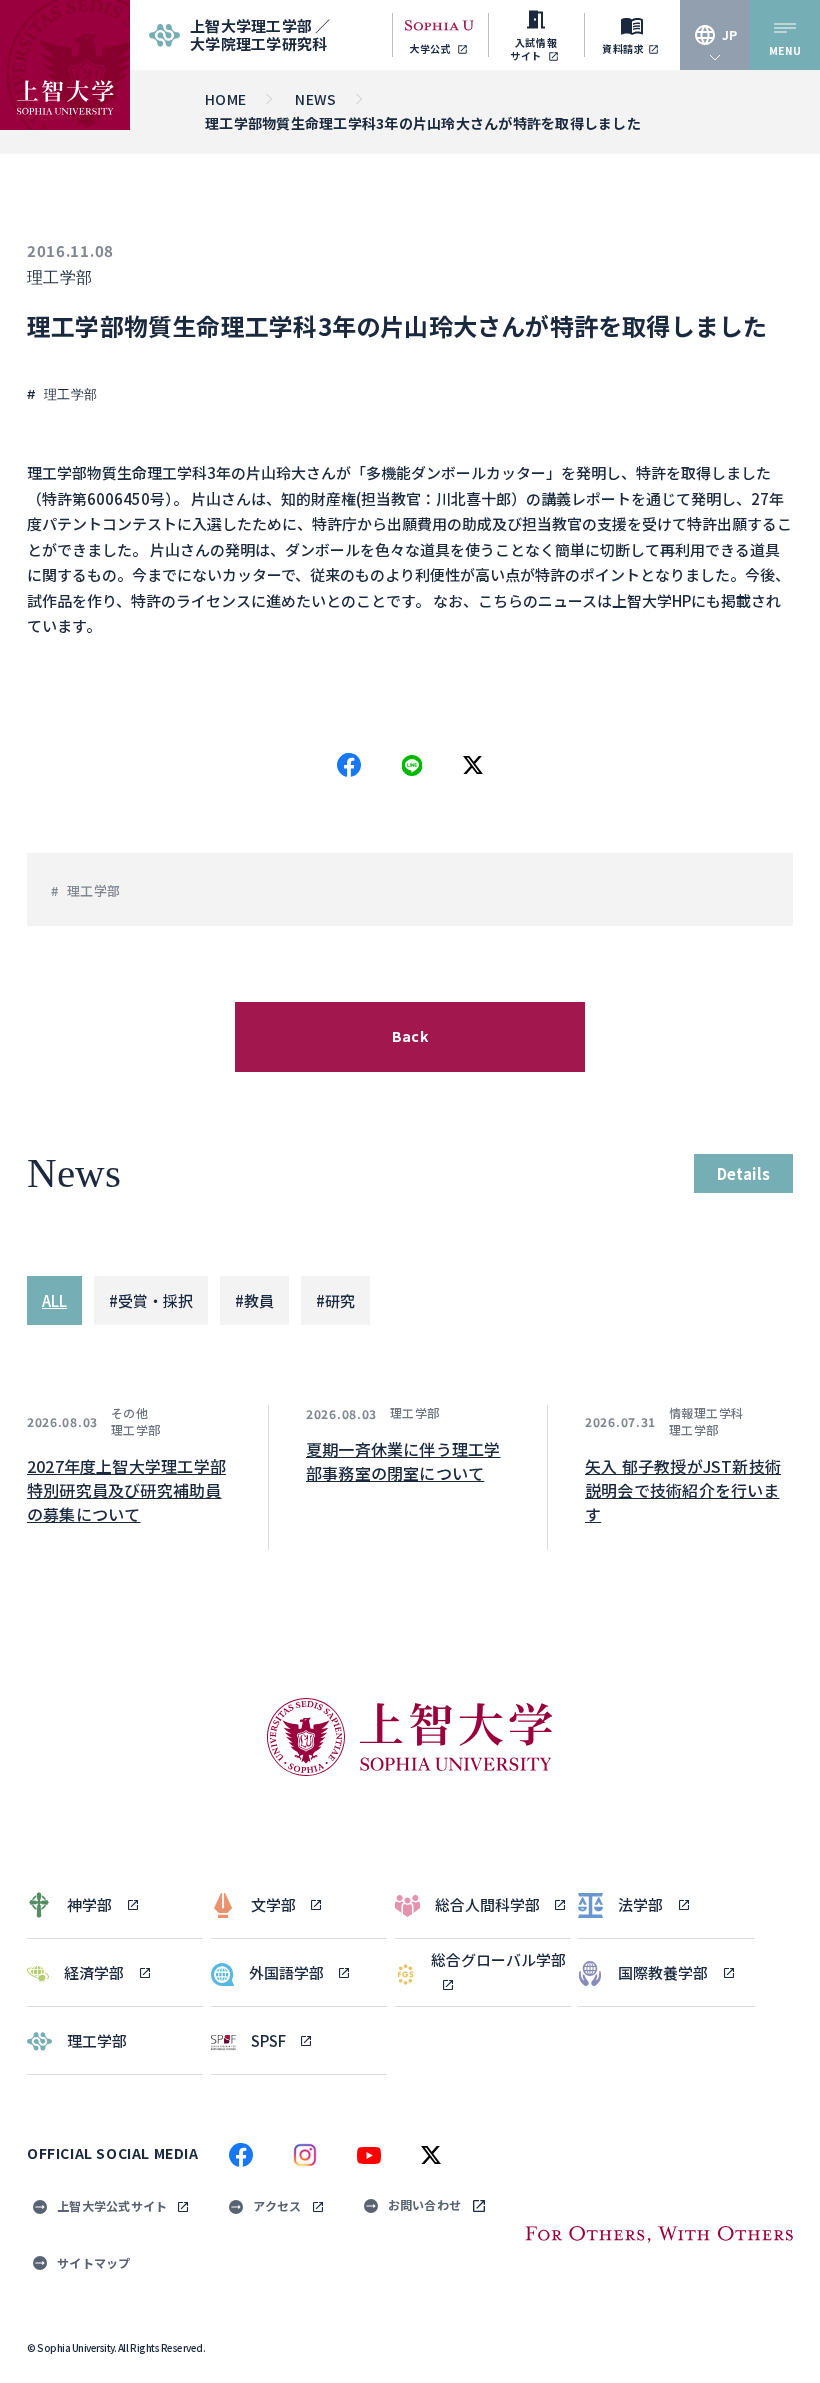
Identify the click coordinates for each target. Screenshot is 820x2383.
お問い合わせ (425, 2204)
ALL (54, 1300)
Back (410, 1036)
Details (743, 1173)
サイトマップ (94, 2262)
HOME (225, 99)
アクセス (277, 2205)
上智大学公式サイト (112, 2205)
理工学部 (60, 277)
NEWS (315, 99)
